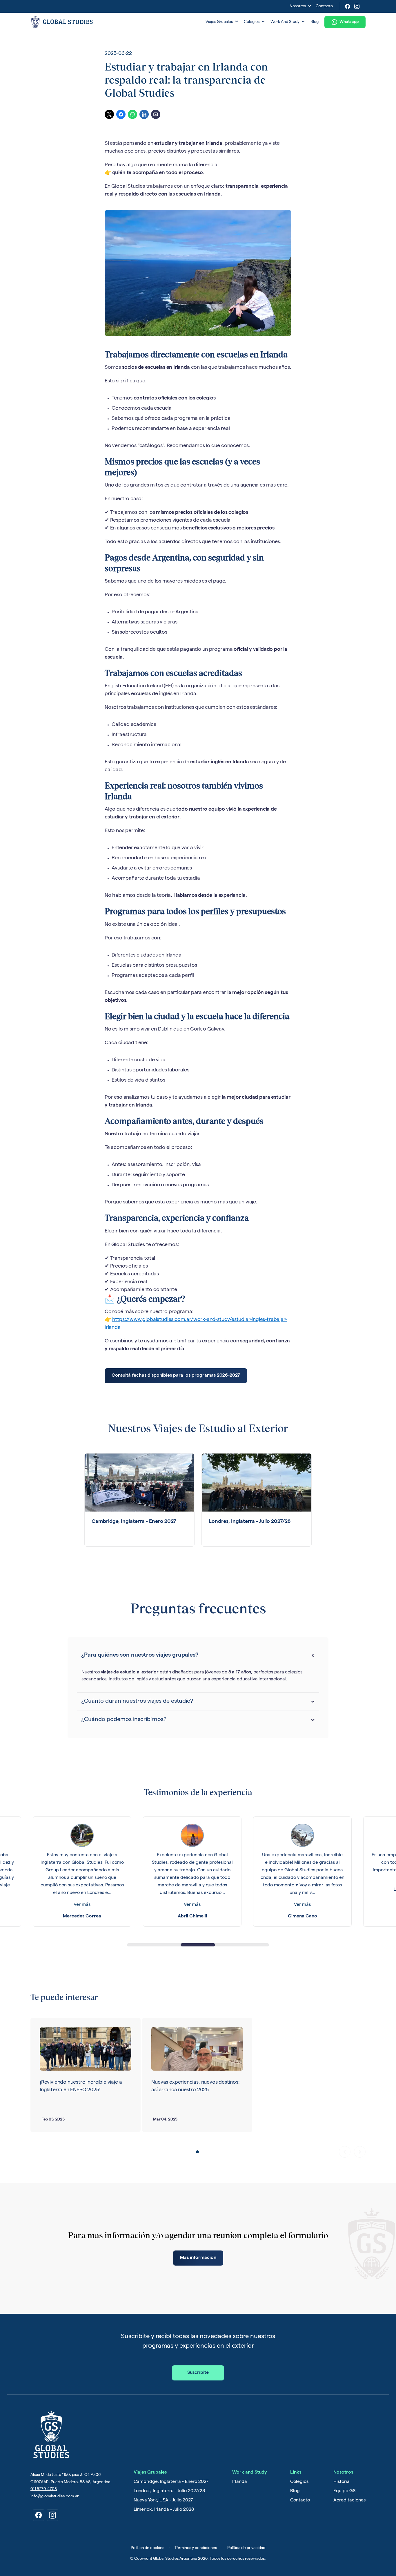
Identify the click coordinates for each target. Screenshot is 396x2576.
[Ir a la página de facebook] (348, 6)
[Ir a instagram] (52, 2515)
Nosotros (300, 6)
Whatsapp (349, 22)
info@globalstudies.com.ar (55, 2497)
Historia (341, 2482)
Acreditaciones (349, 2501)
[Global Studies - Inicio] (116, 22)
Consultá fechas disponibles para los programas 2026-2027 (176, 1376)
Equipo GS (344, 2491)
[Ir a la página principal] (51, 2434)
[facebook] (121, 114)
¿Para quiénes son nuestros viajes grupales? (140, 1655)
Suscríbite (198, 2373)
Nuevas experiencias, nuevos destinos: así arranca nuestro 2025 (195, 2086)
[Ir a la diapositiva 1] (197, 2152)
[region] (198, 1873)
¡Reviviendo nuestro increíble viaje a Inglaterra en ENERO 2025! (81, 2086)
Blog (315, 22)
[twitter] (109, 114)
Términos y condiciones (196, 2548)
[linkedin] (144, 114)
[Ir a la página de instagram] (357, 6)
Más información (198, 2258)
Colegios (254, 22)
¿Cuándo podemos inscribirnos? (124, 1720)
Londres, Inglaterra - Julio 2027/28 (169, 2491)
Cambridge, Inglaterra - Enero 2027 (171, 2482)
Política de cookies (147, 2548)
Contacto (324, 6)
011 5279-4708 (44, 2489)
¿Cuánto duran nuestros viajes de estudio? (137, 1702)
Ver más (82, 1905)
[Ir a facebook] (39, 2515)
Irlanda (240, 2482)
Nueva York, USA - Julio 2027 (163, 2501)
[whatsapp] (132, 114)
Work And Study (288, 22)
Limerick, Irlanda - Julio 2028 (164, 2510)
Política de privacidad (246, 2548)
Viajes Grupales (222, 22)
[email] (156, 114)
